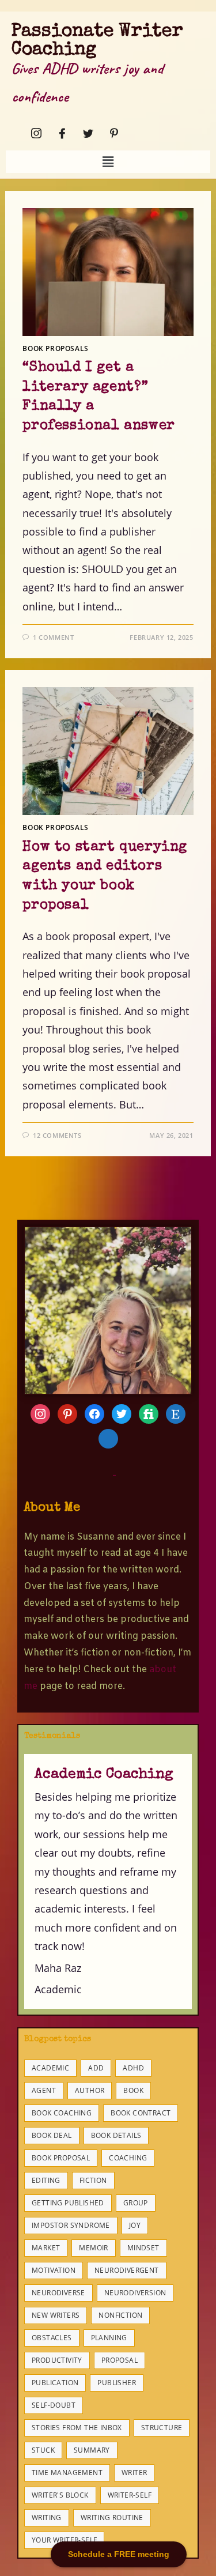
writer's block (60, 2495)
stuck (43, 2450)
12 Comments (57, 1135)
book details (116, 2135)
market (46, 2248)
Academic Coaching (104, 1774)
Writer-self (130, 2495)
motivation (54, 2270)
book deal (52, 2135)
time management (67, 2473)
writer (134, 2473)
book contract (141, 2113)
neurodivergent (127, 2270)
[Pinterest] (111, 133)
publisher (117, 2383)
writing (47, 2517)
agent (44, 2090)
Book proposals (55, 348)
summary (92, 2450)
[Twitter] (85, 133)
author (90, 2090)
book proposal (61, 2158)
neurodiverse (58, 2293)
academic (50, 2068)
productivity (57, 2360)
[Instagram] (33, 133)
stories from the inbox (77, 2428)
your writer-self (64, 2540)
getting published (68, 2203)
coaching (128, 2158)
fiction (93, 2180)
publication (55, 2383)
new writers (56, 2315)
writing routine (112, 2517)
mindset (143, 2248)
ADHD (133, 2068)
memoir (93, 2248)
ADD (96, 2068)
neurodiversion (135, 2293)
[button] (108, 161)
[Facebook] (59, 133)
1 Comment (53, 637)
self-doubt (54, 2405)
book (133, 2090)
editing (46, 2180)
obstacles (52, 2338)
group (136, 2203)
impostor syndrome (71, 2225)
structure (162, 2428)
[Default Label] (122, 1412)
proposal (120, 2360)
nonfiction (120, 2315)
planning (109, 2338)
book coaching (62, 2113)
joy (135, 2225)
